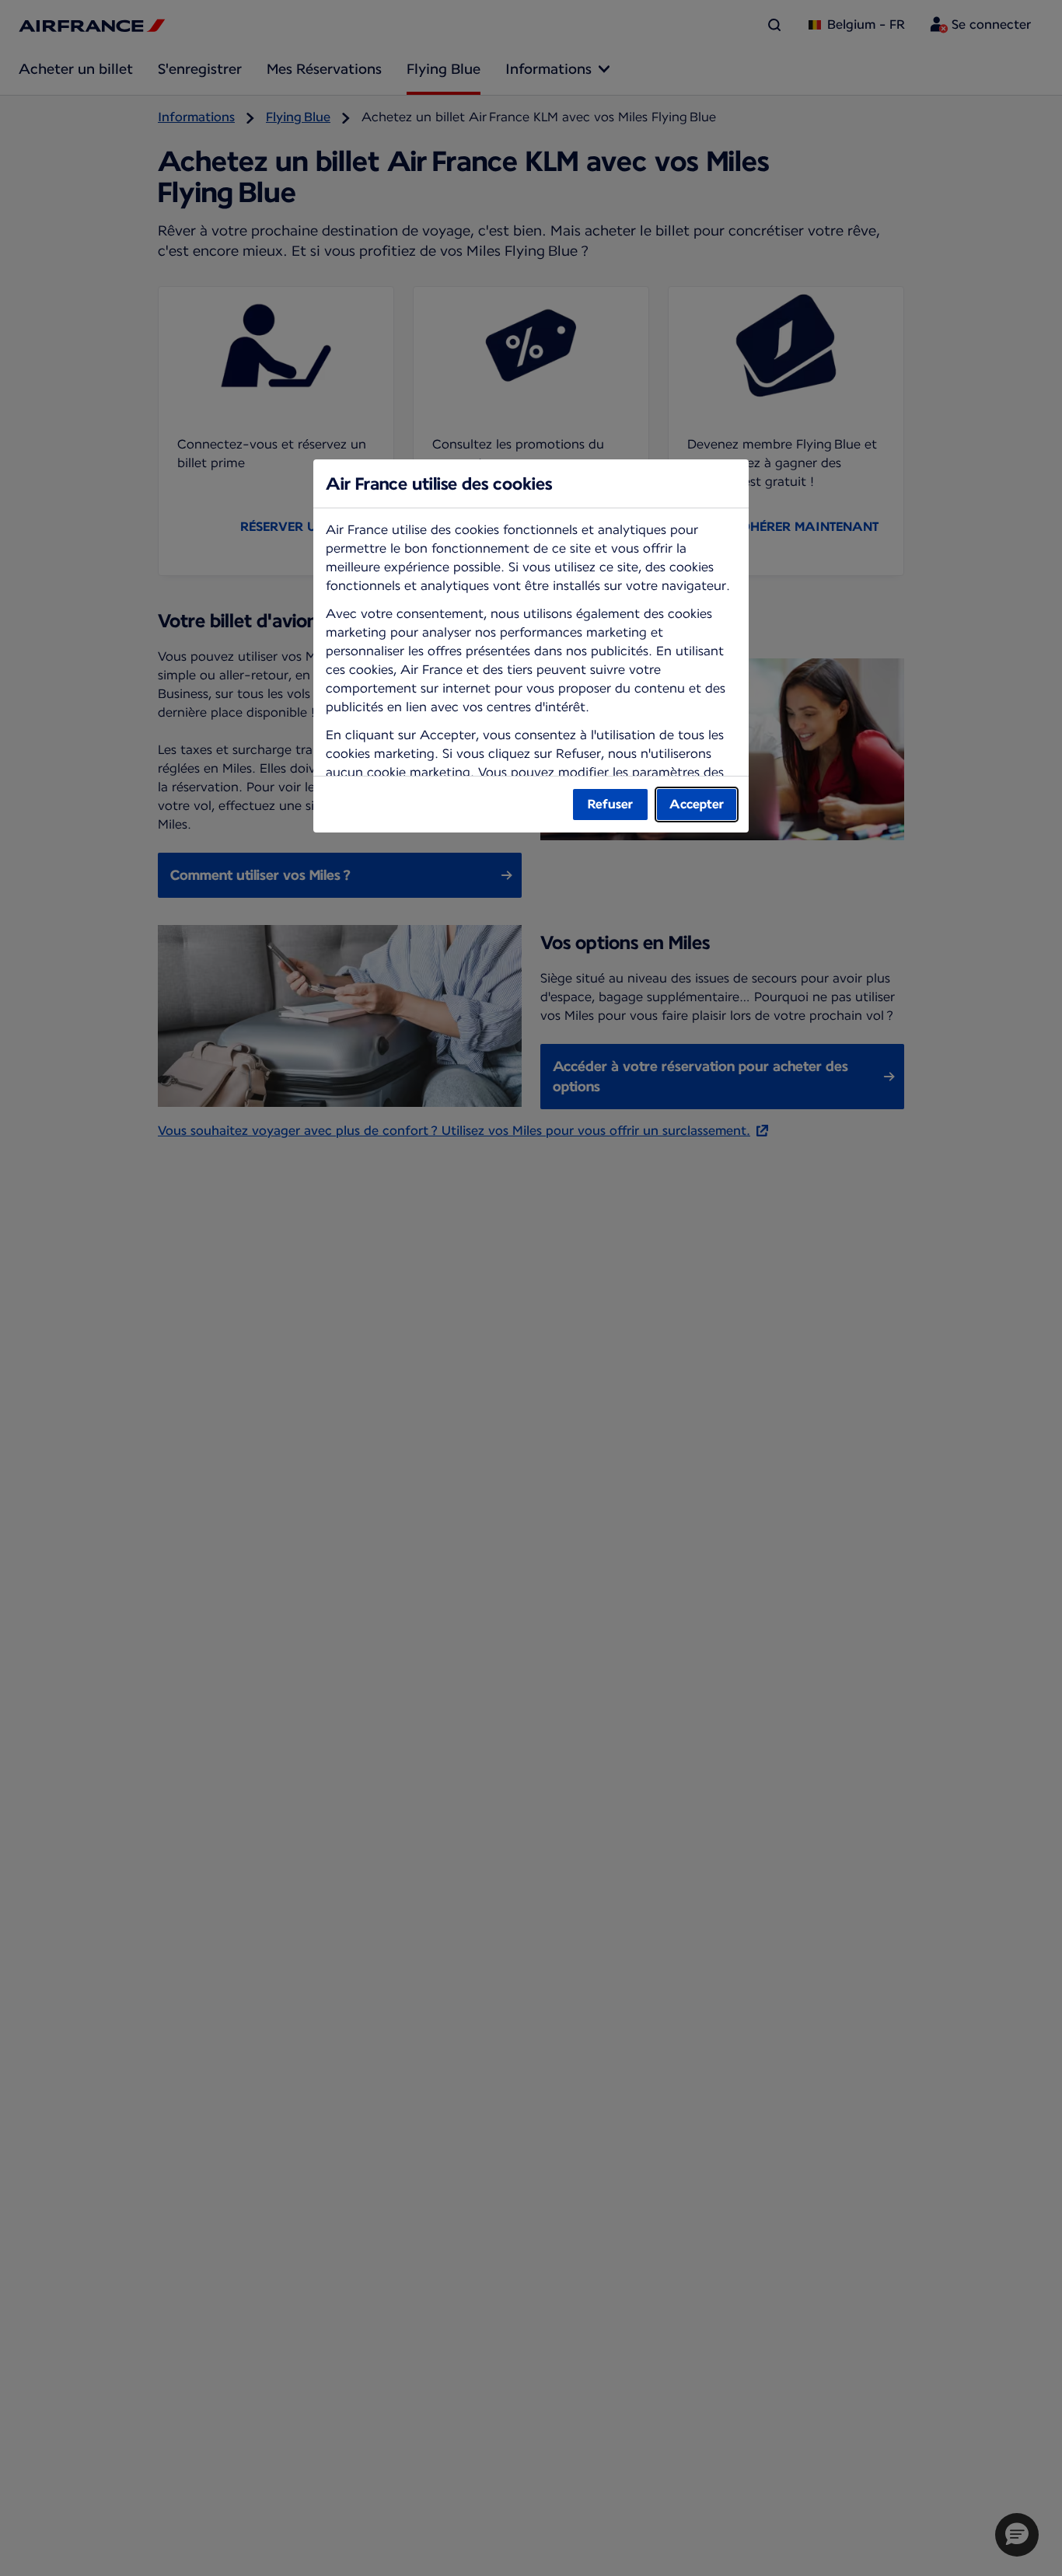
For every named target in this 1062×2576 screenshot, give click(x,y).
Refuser (610, 804)
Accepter (697, 804)
